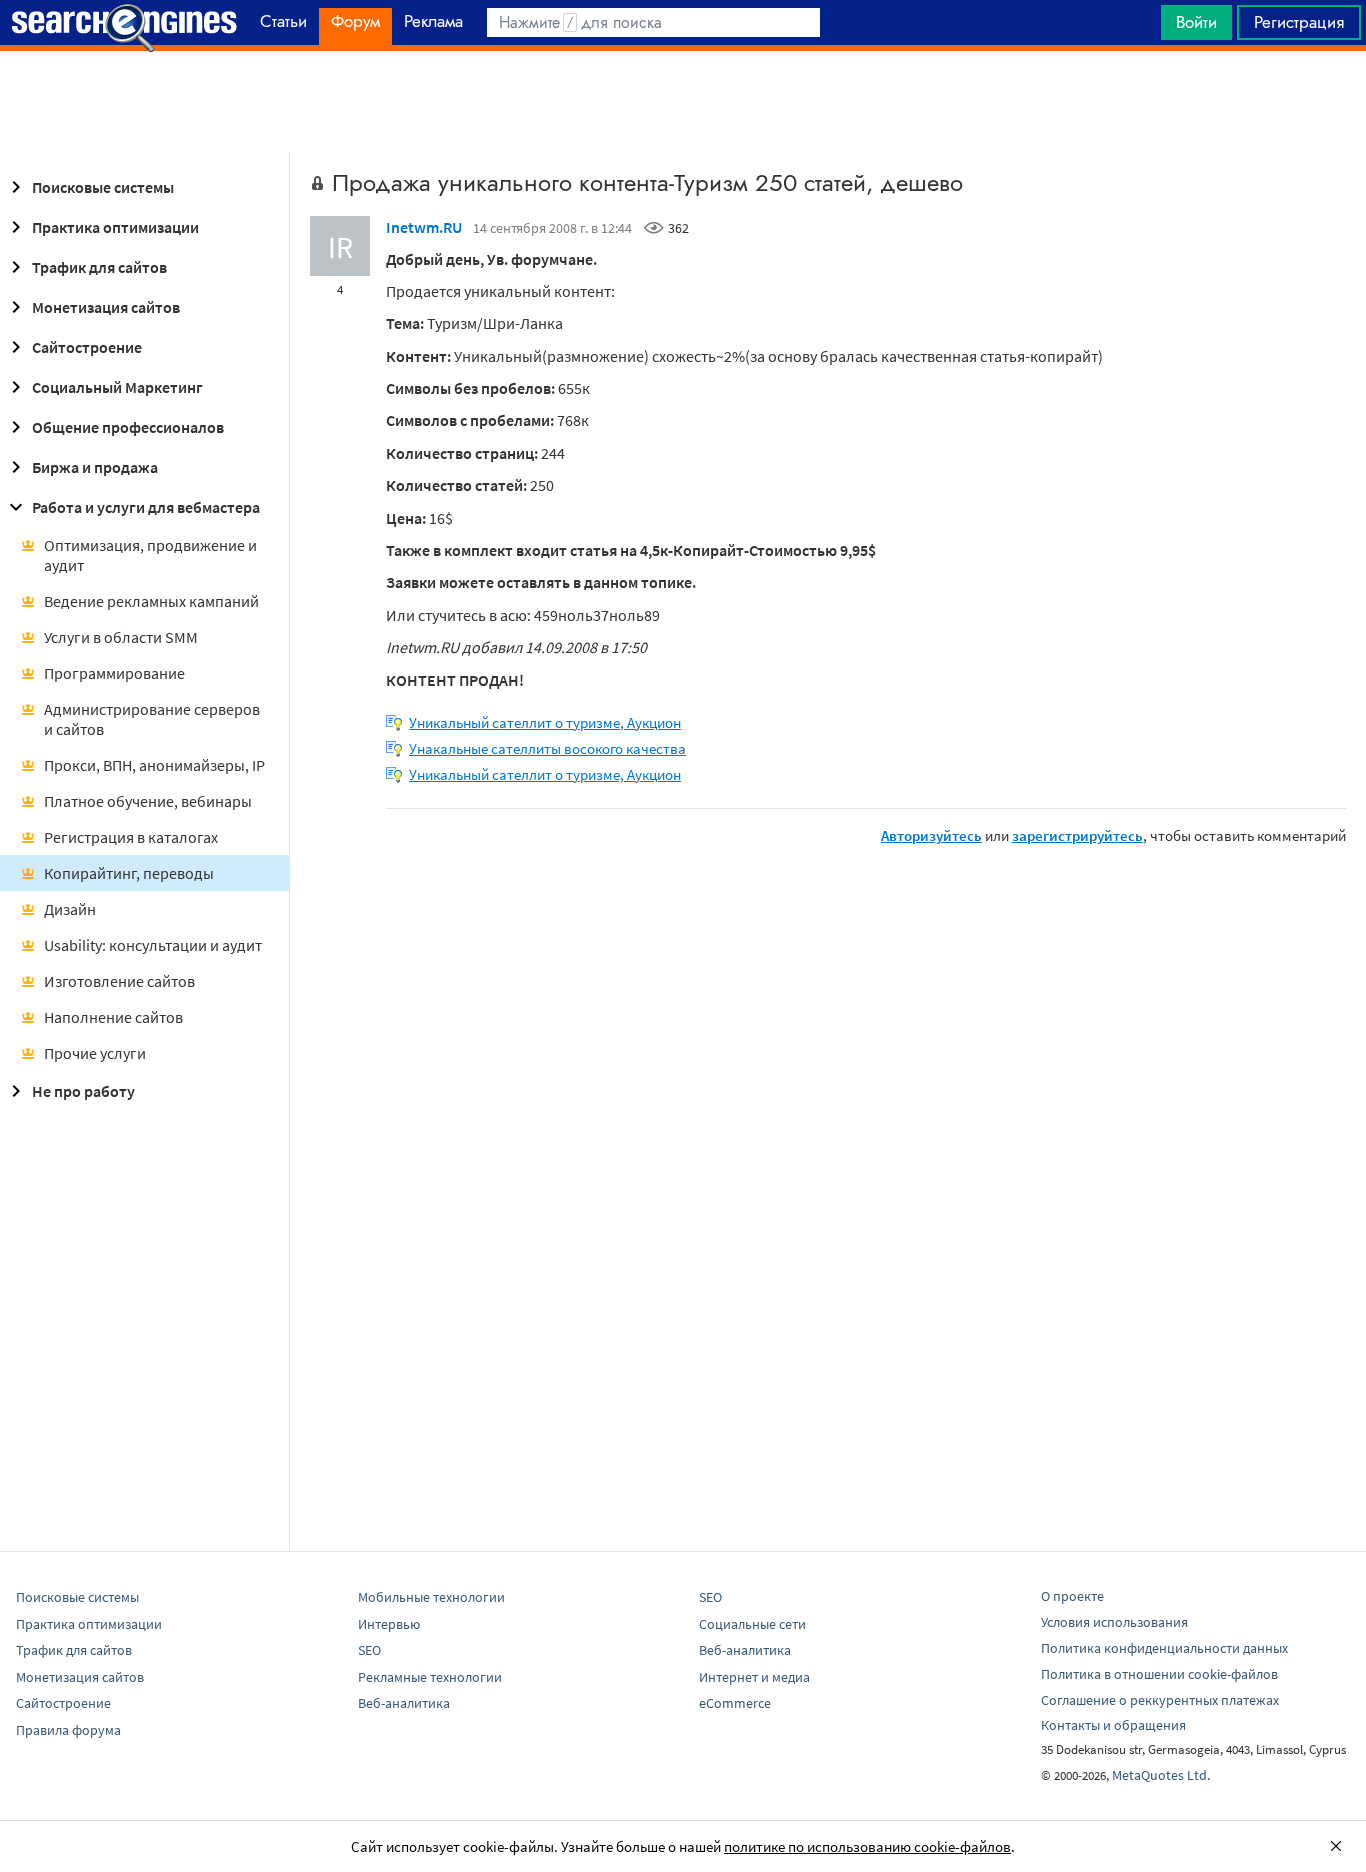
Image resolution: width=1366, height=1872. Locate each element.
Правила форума (68, 1730)
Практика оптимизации (115, 227)
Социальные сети (752, 1624)
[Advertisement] (683, 101)
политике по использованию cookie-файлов (867, 1846)
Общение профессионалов (128, 427)
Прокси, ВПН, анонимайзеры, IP (154, 765)
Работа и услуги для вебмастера (146, 507)
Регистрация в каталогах (131, 837)
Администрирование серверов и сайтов (152, 719)
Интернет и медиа (754, 1677)
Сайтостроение (87, 347)
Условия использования (1114, 1622)
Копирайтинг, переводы (129, 873)
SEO (369, 1650)
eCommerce (735, 1703)
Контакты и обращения (1113, 1725)
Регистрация (1299, 22)
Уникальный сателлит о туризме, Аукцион (545, 722)
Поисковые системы (103, 187)
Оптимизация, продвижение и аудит (150, 555)
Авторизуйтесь (931, 835)
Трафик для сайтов (99, 267)
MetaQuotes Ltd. (1161, 1775)
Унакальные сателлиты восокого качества (547, 748)
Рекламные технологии (430, 1677)
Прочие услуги (95, 1053)
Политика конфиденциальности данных (1164, 1648)
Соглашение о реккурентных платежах (1160, 1700)
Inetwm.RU (424, 227)
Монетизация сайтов (106, 307)
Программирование (114, 673)
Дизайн (70, 909)
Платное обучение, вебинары (148, 801)
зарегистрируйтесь (1077, 835)
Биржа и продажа (95, 467)
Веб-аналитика (404, 1703)
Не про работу (83, 1091)
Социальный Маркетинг (117, 387)
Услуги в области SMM (121, 637)
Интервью (389, 1624)
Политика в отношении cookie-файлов (1159, 1674)
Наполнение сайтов (113, 1017)
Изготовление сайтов (119, 981)
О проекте (1072, 1596)
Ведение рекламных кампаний (151, 601)
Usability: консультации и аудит (153, 945)
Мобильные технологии (431, 1597)
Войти (1196, 22)
